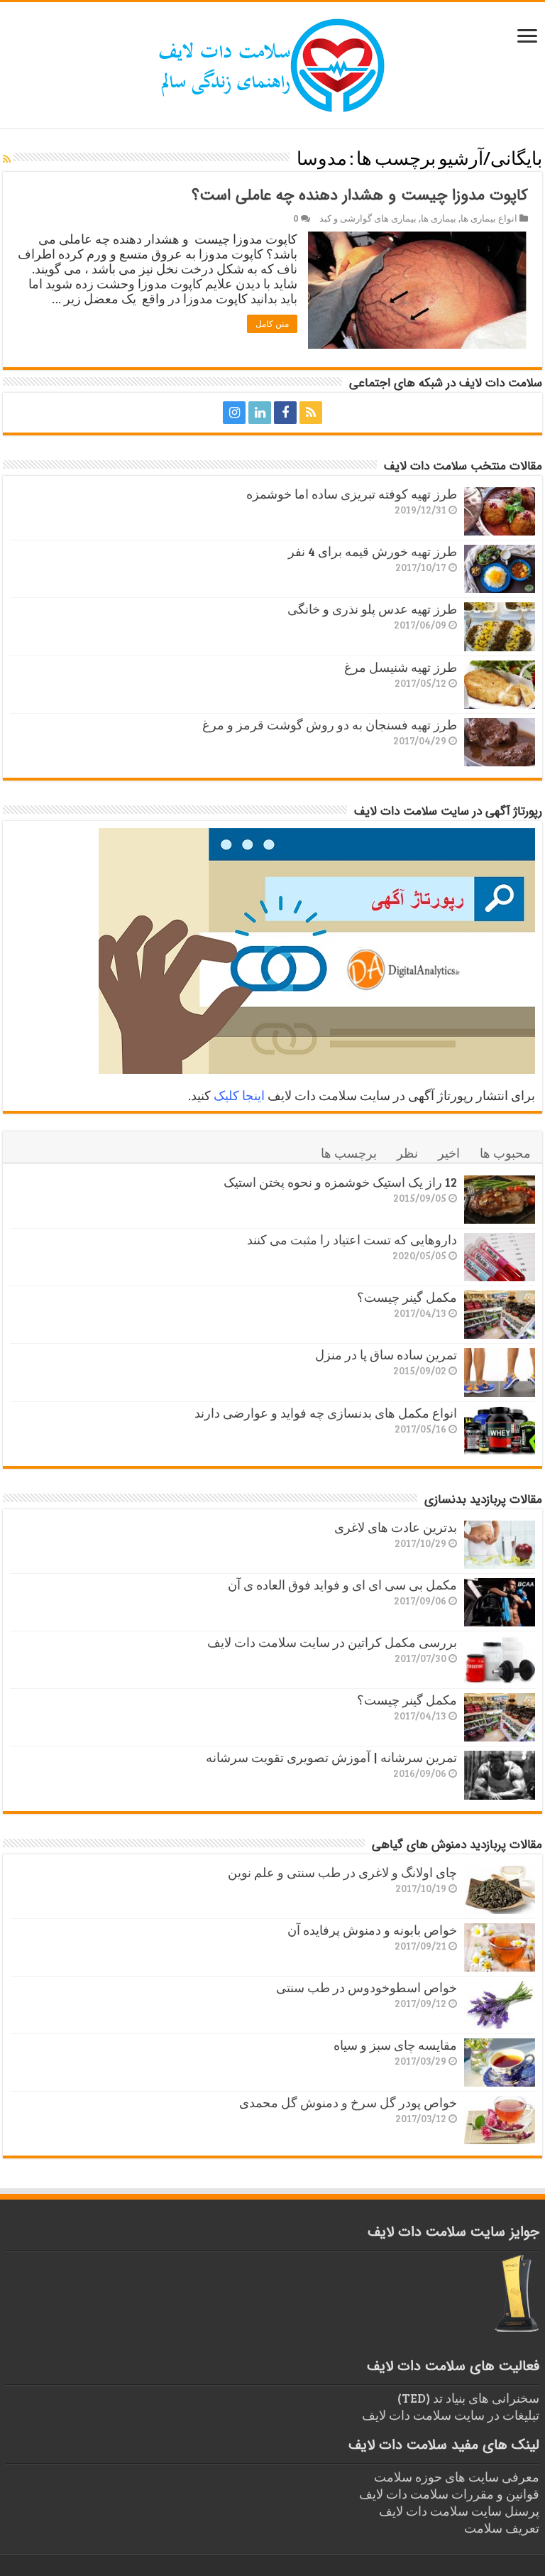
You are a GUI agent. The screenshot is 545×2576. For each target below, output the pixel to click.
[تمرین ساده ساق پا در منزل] (500, 1372)
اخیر (449, 1153)
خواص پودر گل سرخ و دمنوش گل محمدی (348, 2102)
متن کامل (272, 324)
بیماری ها (439, 218)
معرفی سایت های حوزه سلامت (457, 2477)
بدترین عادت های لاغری (396, 1527)
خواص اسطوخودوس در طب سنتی (367, 1987)
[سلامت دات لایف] (272, 63)
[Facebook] (285, 413)
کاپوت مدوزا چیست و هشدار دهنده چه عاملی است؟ (360, 195)
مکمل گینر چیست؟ (407, 1297)
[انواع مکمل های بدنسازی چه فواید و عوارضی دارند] (500, 1430)
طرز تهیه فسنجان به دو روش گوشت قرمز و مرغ (330, 724)
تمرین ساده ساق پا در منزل (386, 1354)
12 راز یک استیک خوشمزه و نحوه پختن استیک (340, 1182)
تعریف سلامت (502, 2528)
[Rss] (311, 413)
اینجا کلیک (239, 1095)
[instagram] (234, 413)
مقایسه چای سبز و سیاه (395, 2045)
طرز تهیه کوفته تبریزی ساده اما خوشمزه (352, 494)
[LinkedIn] (260, 413)
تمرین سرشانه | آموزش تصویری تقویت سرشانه (331, 1757)
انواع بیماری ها (489, 218)
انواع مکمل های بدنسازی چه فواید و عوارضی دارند (326, 1413)
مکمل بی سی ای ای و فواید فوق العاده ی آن (342, 1585)
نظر (407, 1153)
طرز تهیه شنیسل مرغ (401, 667)
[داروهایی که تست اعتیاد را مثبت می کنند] (500, 1257)
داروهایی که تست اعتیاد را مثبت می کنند (352, 1239)
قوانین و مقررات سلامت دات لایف (449, 2494)
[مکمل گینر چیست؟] (500, 1315)
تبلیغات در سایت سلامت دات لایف (451, 2415)
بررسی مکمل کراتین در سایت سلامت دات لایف (332, 1642)
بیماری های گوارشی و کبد (368, 218)
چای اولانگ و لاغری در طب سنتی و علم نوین (342, 1872)
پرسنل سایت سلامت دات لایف (459, 2511)
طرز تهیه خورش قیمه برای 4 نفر (373, 551)
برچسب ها (349, 1153)
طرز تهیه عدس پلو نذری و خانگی (372, 609)
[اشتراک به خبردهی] (7, 159)
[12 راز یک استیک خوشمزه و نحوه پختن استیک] (500, 1200)
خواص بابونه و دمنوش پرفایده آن (372, 1930)
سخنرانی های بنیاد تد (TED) (468, 2398)
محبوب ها (505, 1153)
